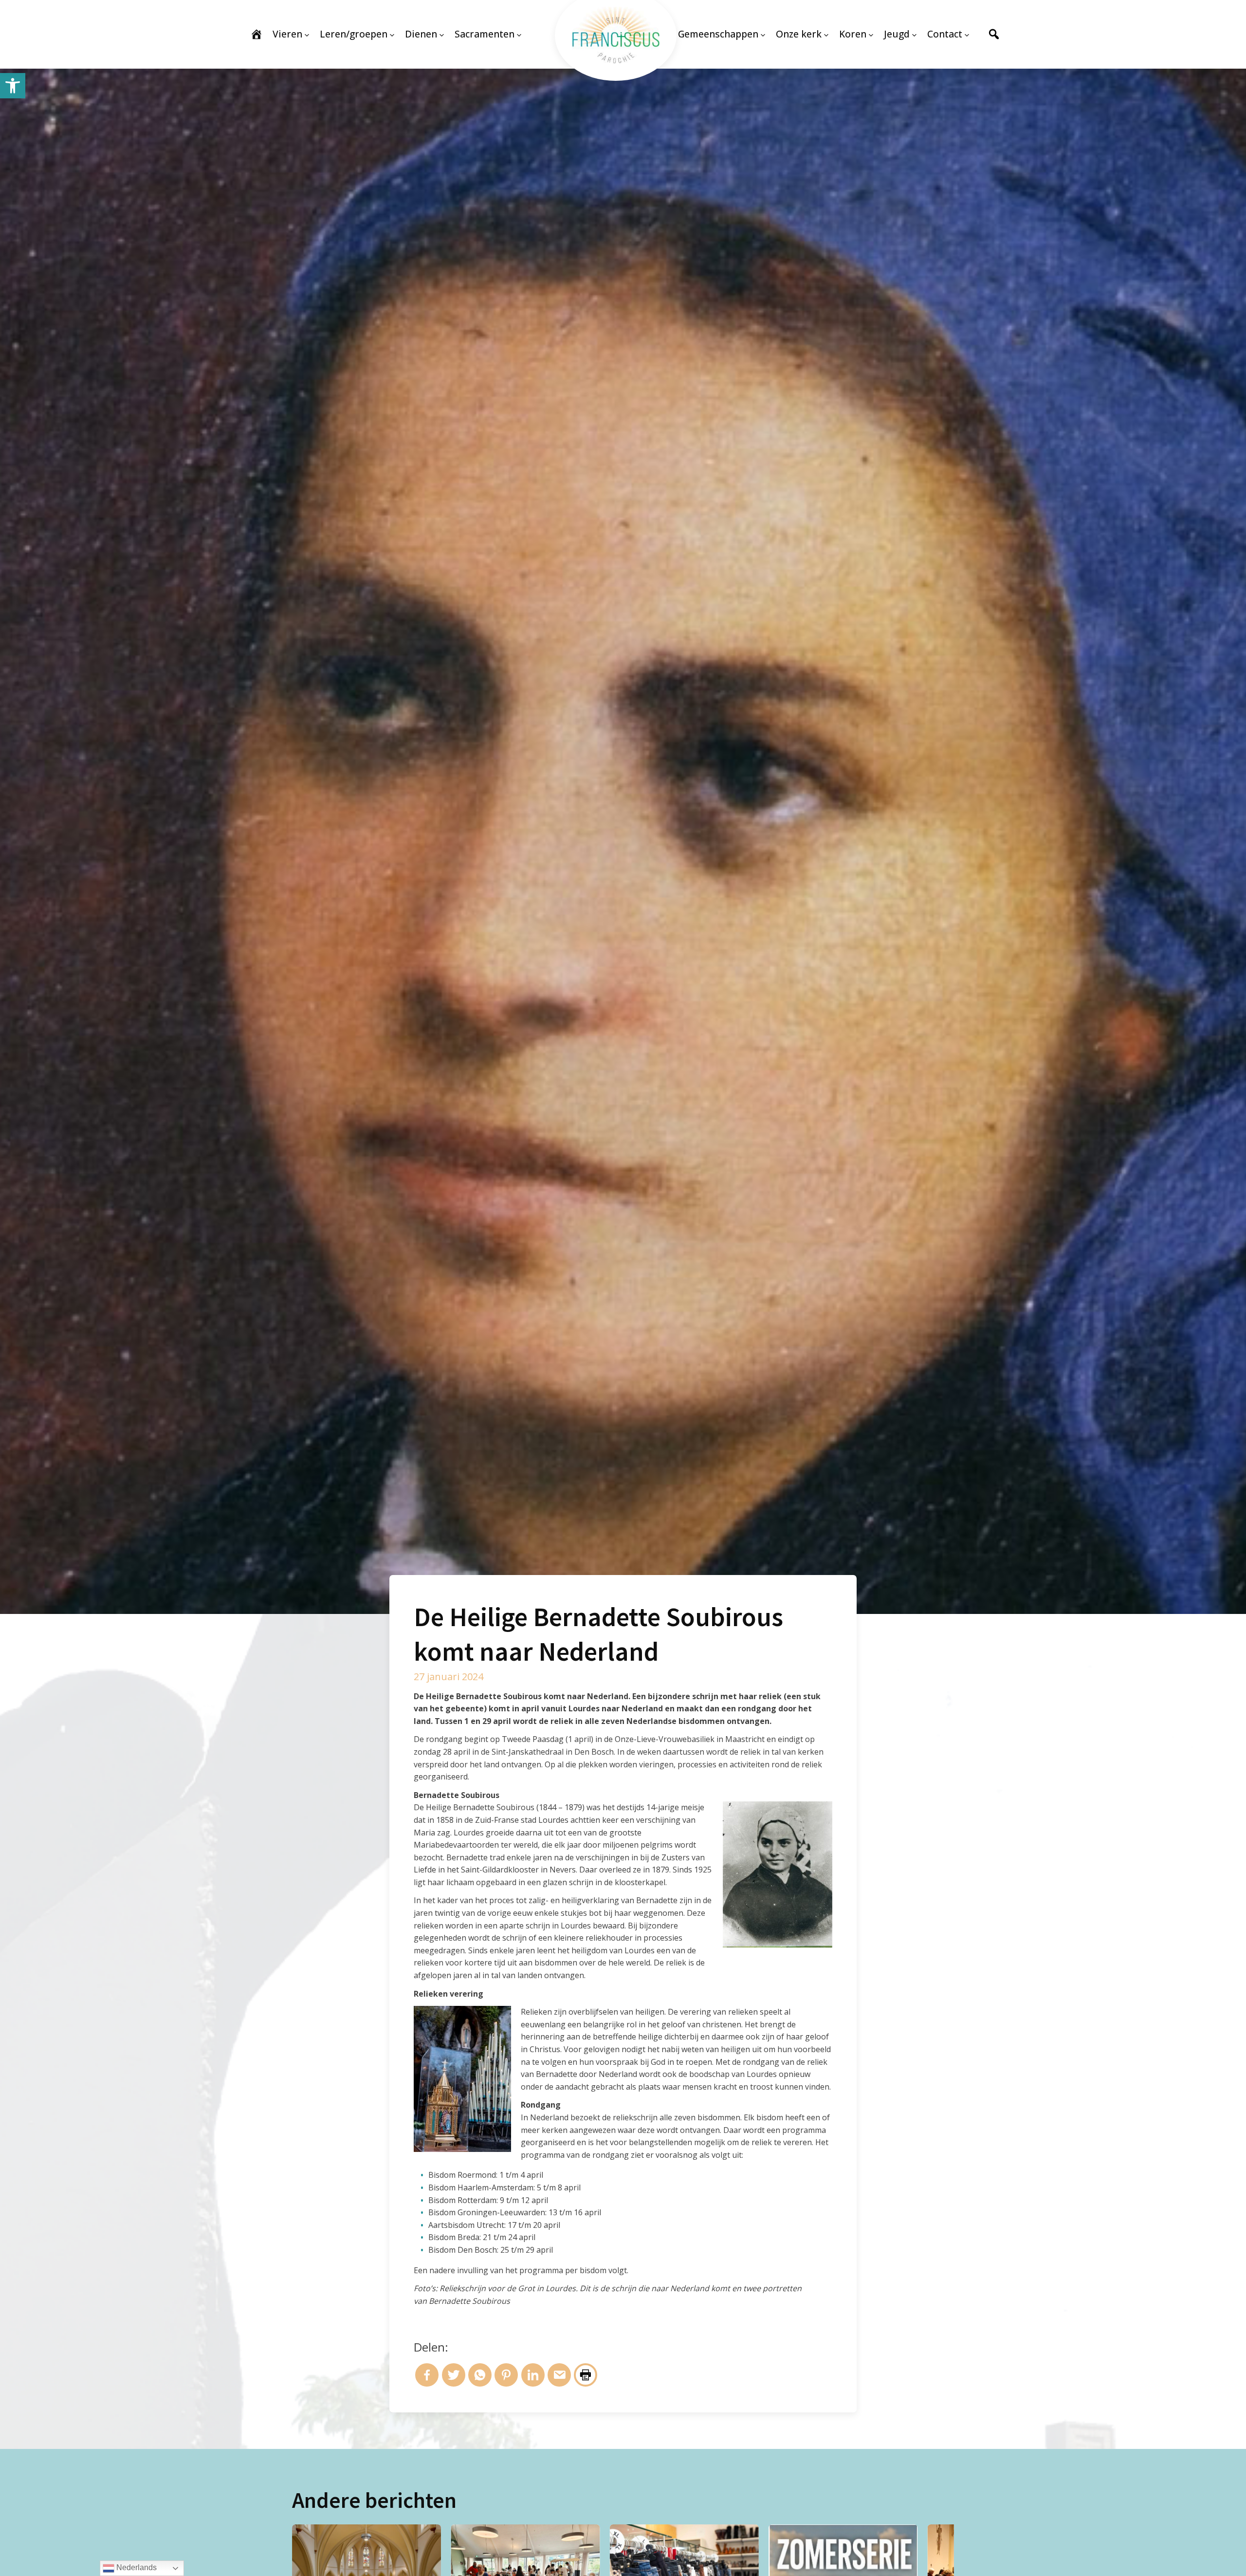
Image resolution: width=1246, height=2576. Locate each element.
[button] (13, 86)
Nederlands (136, 2567)
